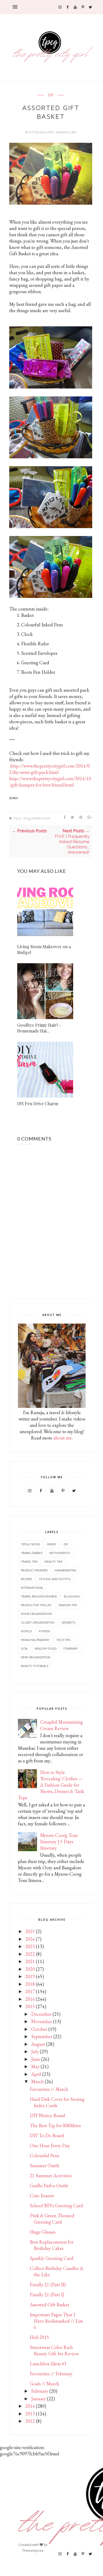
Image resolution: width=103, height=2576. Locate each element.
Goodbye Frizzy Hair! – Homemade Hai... (39, 1028)
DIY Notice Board (47, 2115)
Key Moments (60, 1553)
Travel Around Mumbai (39, 1596)
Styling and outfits (55, 1579)
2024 (30, 1939)
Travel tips (29, 1562)
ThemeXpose (33, 2550)
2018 (30, 1984)
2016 (30, 1999)
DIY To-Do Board (47, 2135)
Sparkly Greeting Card (52, 2258)
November (42, 2021)
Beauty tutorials (35, 1666)
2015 (30, 2006)
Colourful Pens (45, 2155)
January (39, 2399)
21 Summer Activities (51, 2176)
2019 (30, 1976)
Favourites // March (49, 2089)
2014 (30, 2406)
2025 (30, 1931)
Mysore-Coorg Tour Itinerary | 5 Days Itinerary (59, 1842)
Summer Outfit (45, 2165)
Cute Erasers (42, 2196)
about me (63, 1438)
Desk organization (36, 1657)
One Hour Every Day (50, 2145)
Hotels (26, 1631)
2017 (30, 1991)
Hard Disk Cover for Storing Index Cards (57, 2102)
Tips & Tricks (30, 1544)
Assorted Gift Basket (50, 2305)
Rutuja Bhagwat (42, 132)
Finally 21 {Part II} (48, 2285)
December (41, 2014)
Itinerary (71, 1648)
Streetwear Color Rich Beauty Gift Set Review (54, 2350)
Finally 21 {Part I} (47, 2295)
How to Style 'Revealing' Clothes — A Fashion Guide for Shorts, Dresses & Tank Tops (51, 1785)
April (36, 2074)
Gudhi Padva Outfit (49, 2186)
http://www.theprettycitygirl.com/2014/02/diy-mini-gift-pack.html (50, 769)
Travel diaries (32, 1553)
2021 (30, 1961)
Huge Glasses (43, 2232)
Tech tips (63, 1640)
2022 (30, 1954)
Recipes (26, 1579)
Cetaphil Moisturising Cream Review (62, 1725)
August (38, 2044)
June (36, 2059)
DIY (51, 95)
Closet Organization (38, 1622)
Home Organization (36, 1614)
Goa (24, 1648)
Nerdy (52, 1544)
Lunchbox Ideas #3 (48, 2364)
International (32, 1588)
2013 (30, 2414)
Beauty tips (53, 1562)
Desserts (68, 1622)
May (35, 2066)
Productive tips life (36, 1605)
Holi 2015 (39, 2337)
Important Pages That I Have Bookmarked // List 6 (56, 2321)
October (39, 2029)
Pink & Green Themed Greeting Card (52, 2219)
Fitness (44, 1631)
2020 (30, 1969)
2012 (30, 2421)
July (35, 2051)
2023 (30, 1946)
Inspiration (41, 818)
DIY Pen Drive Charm (38, 1103)
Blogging (72, 1596)
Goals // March (45, 2384)
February (40, 2391)
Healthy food (45, 1648)
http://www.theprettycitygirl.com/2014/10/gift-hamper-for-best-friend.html (50, 782)
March (38, 2081)
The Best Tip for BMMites (55, 2125)
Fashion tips (68, 1605)
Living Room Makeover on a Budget (44, 949)
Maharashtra (65, 1570)
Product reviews (34, 1570)
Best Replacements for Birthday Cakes (52, 2245)
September (42, 2036)
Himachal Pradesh (35, 1640)
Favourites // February (51, 2374)
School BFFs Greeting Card (56, 2206)
